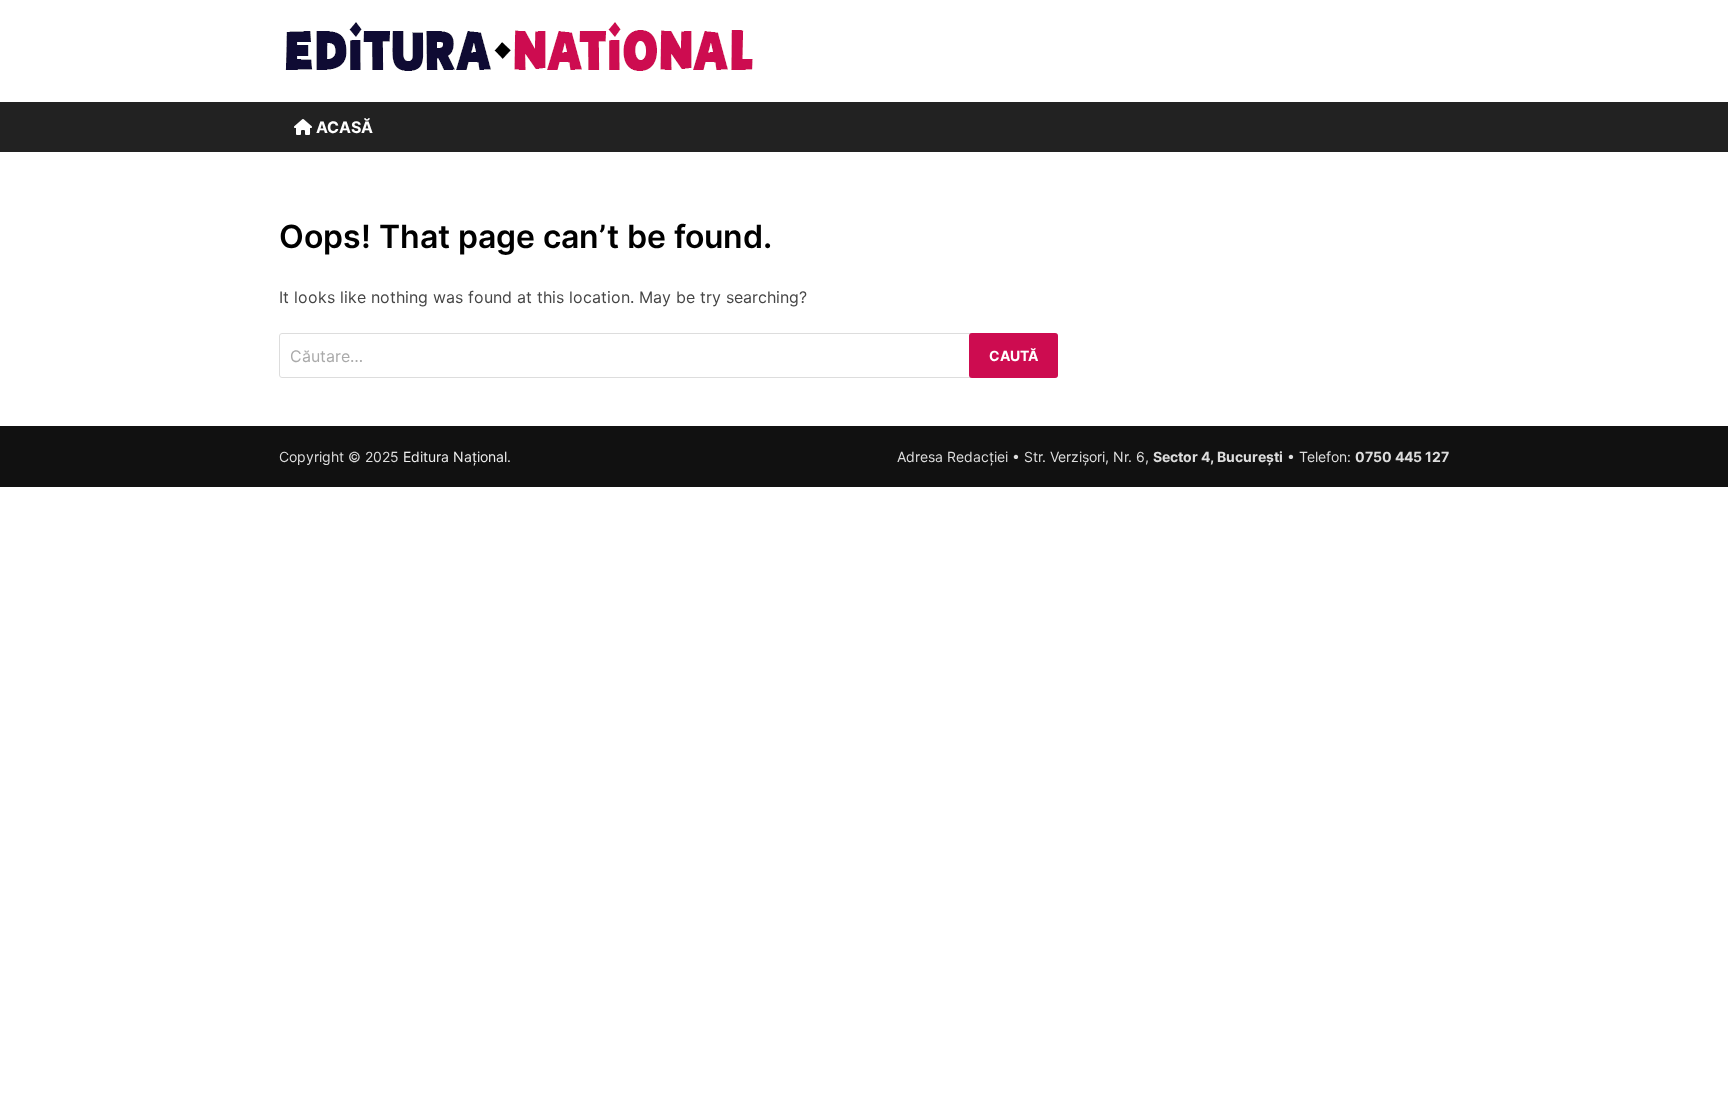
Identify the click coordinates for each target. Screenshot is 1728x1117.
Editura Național (455, 456)
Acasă (342, 127)
